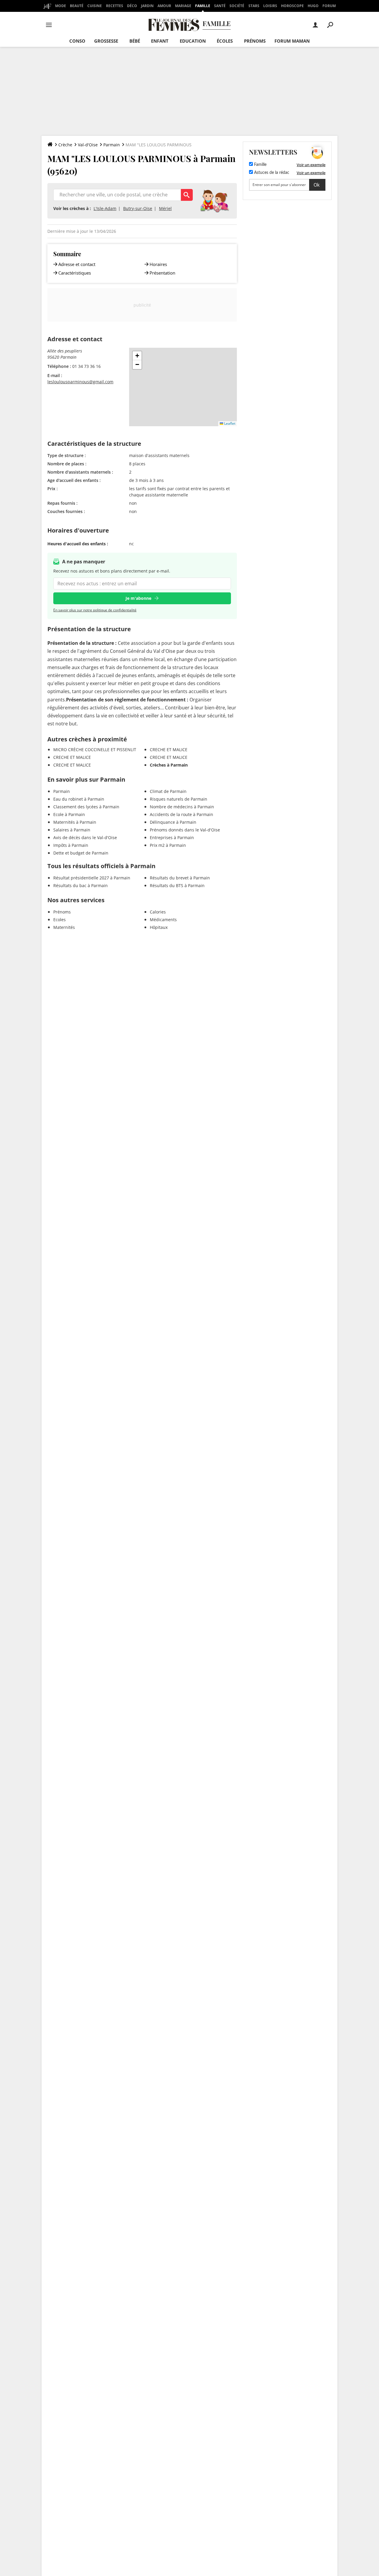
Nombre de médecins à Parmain (182, 807)
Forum (329, 6)
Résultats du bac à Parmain (81, 885)
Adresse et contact (77, 264)
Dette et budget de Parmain (81, 853)
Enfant (160, 41)
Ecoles (60, 920)
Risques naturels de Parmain (179, 799)
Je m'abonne (138, 598)
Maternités (64, 927)
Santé (220, 6)
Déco (132, 6)
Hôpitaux (159, 927)
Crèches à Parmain (169, 765)
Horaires (158, 264)
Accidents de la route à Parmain (182, 814)
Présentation (162, 273)
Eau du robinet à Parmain (79, 799)
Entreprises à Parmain (172, 837)
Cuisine (95, 6)
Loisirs (270, 6)
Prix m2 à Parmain (168, 845)
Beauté (77, 6)
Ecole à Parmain (69, 814)
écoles (225, 41)
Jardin (147, 6)
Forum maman (292, 41)
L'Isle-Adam (105, 208)
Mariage (183, 6)
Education (193, 41)
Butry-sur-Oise (138, 208)
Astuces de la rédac (271, 173)
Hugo (313, 6)
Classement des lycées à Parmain (86, 807)
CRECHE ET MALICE (72, 757)
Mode (61, 6)
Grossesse (106, 41)
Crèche (65, 145)
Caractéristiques (75, 273)
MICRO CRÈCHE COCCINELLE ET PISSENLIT (95, 750)
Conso (77, 41)
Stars (254, 6)
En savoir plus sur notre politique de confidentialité (95, 610)
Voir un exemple (311, 165)
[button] (137, 356)
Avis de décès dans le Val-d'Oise (85, 837)
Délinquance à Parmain (173, 822)
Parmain (112, 145)
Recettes (115, 6)
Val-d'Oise (88, 145)
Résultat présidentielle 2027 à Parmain (92, 878)
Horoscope (292, 6)
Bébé (135, 41)
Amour (164, 6)
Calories (158, 912)
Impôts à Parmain (71, 845)
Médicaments (163, 920)
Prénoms (255, 41)
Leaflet (229, 423)
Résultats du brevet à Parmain (180, 878)
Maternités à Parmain (75, 822)
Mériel (165, 208)
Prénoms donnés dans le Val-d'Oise (185, 830)
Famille (203, 6)
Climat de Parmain (168, 791)
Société (237, 6)
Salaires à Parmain (72, 830)
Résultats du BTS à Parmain (177, 885)
